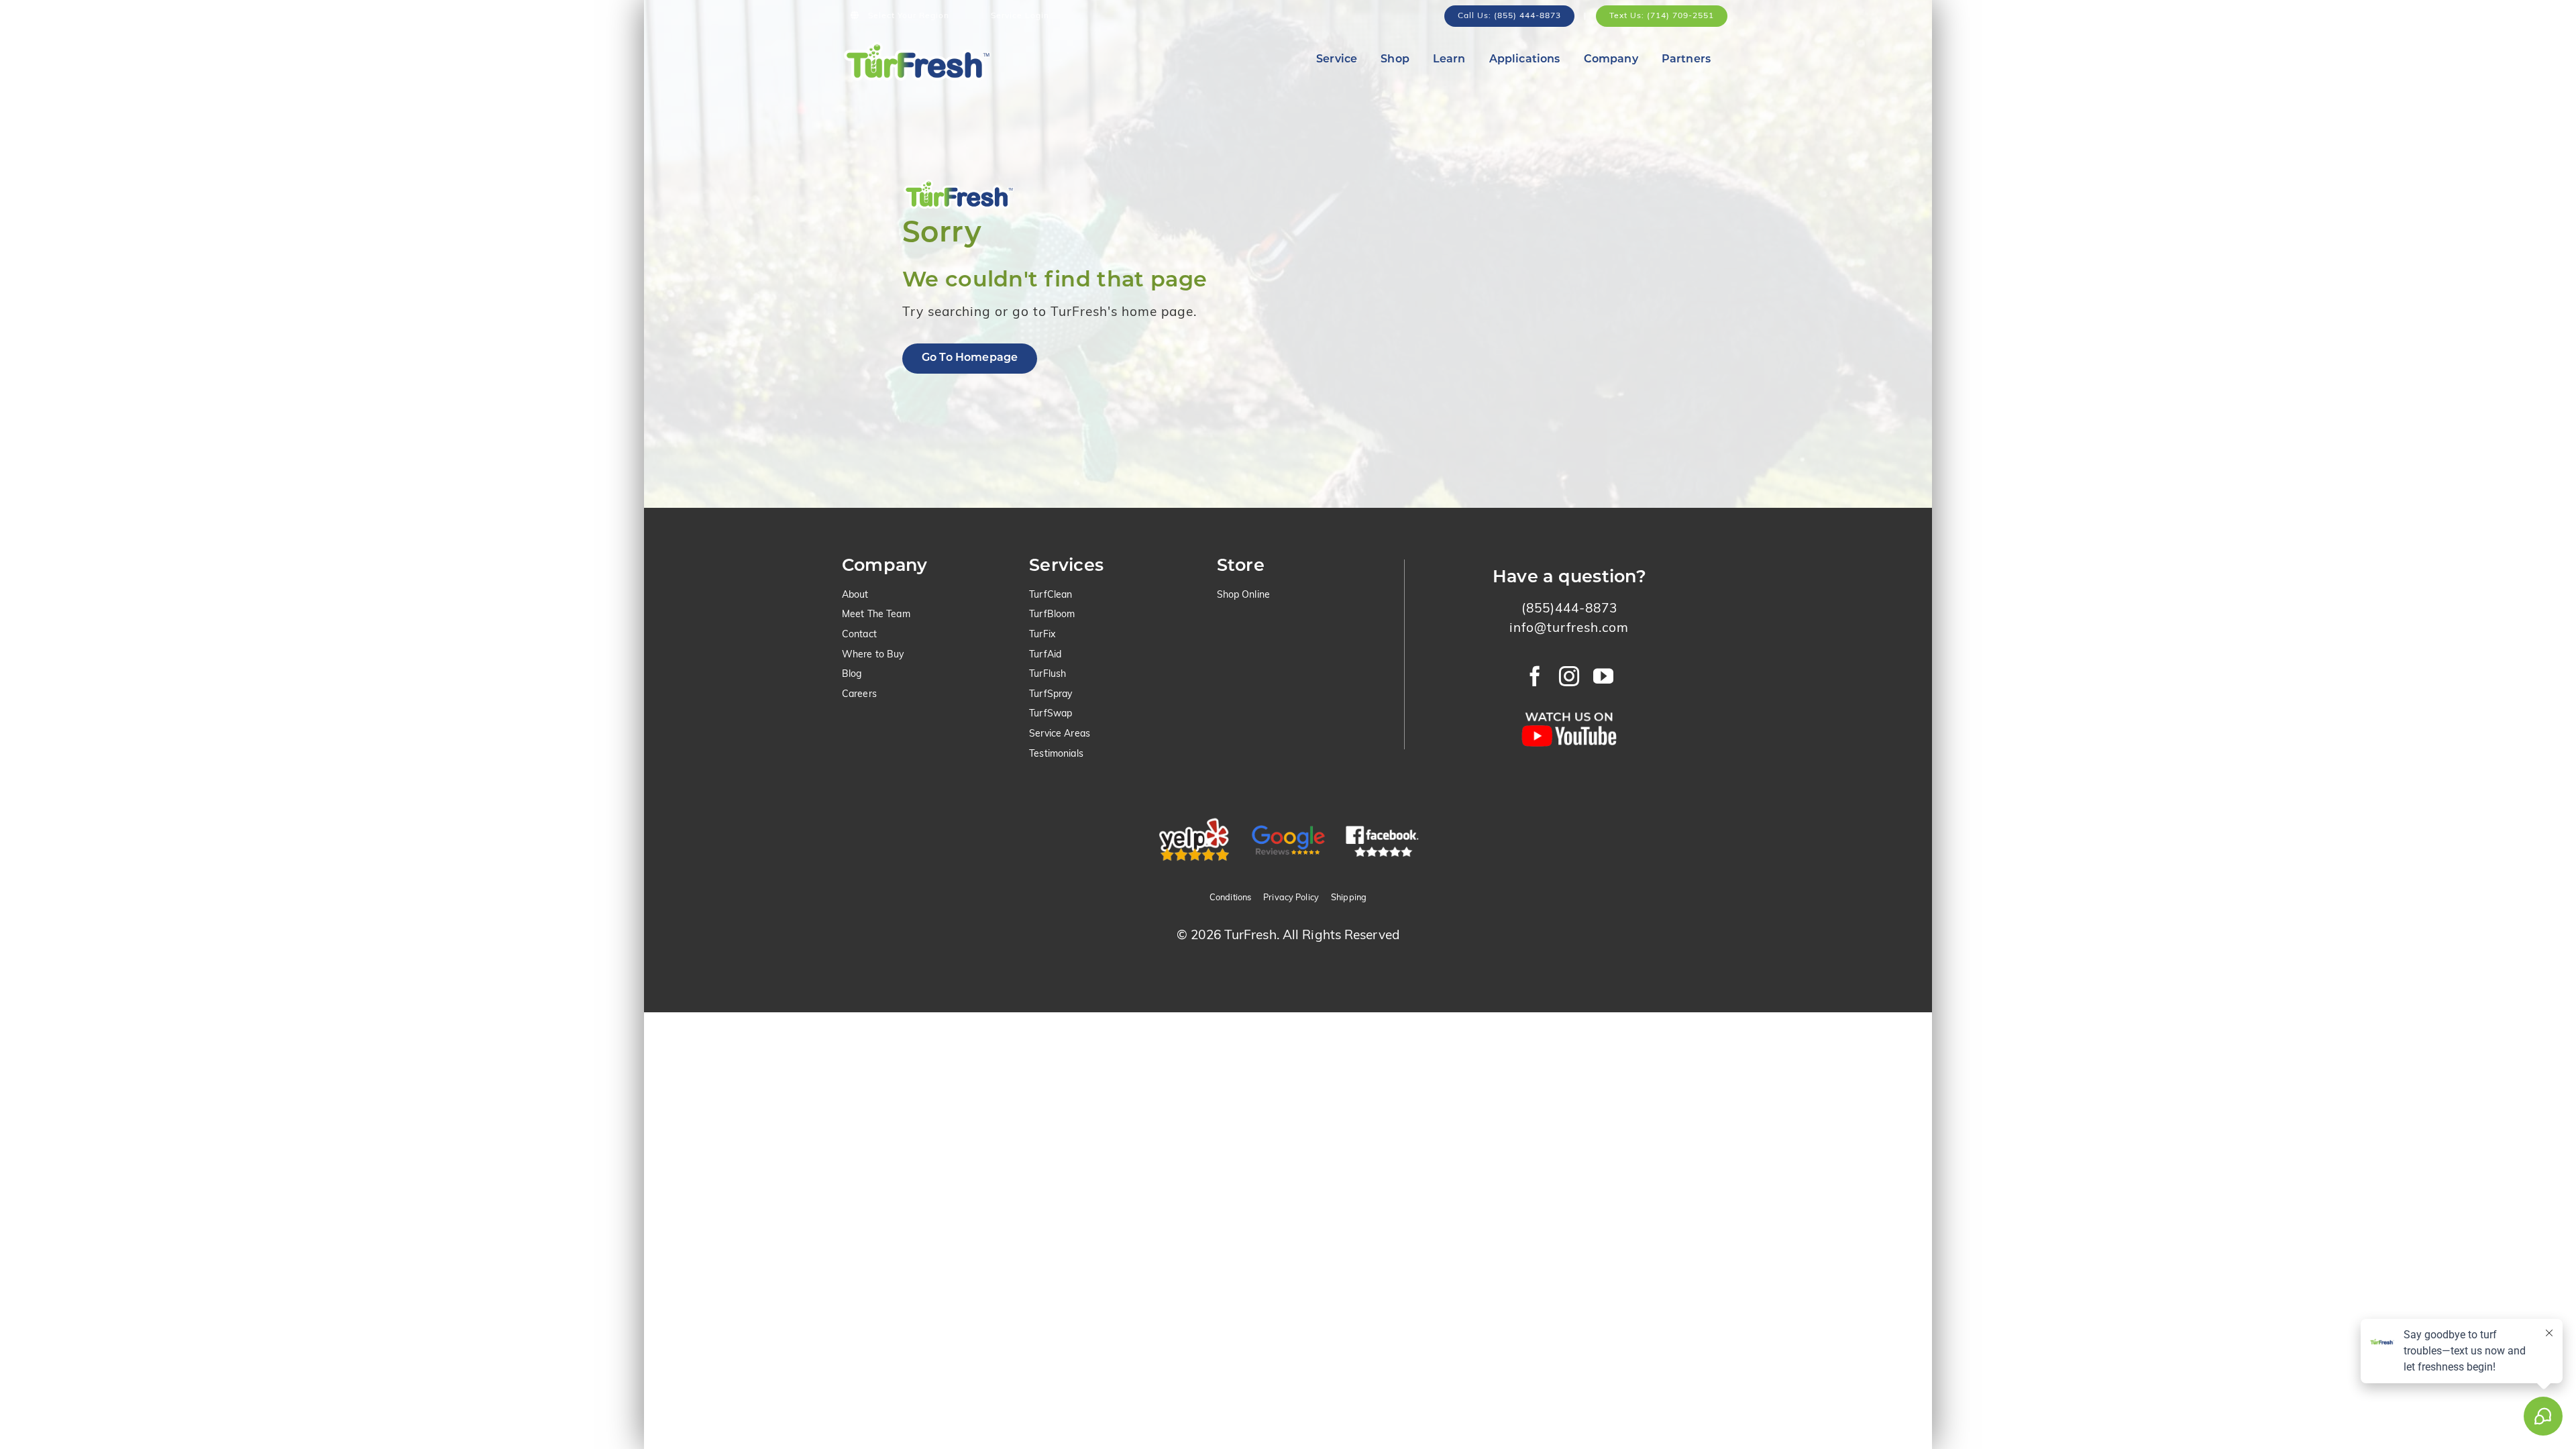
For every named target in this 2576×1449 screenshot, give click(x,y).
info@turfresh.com (1569, 629)
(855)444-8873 (1569, 609)
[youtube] (1604, 676)
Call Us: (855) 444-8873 (1509, 16)
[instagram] (1569, 676)
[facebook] (1535, 676)
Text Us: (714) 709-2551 (1662, 16)
